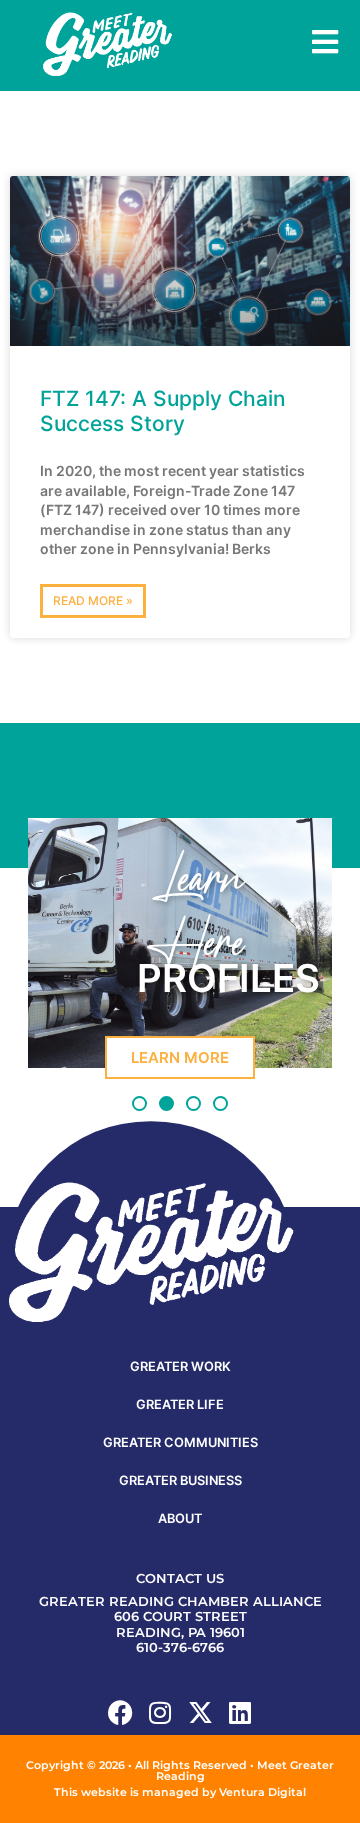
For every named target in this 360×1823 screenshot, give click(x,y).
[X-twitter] (200, 1712)
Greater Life (180, 1404)
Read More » (93, 600)
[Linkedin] (240, 1712)
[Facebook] (120, 1712)
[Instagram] (160, 1712)
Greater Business (180, 1480)
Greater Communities (180, 1442)
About (180, 1518)
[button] (139, 1103)
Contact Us (180, 1578)
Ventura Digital (262, 1792)
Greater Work (180, 1366)
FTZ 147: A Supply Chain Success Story (163, 411)
